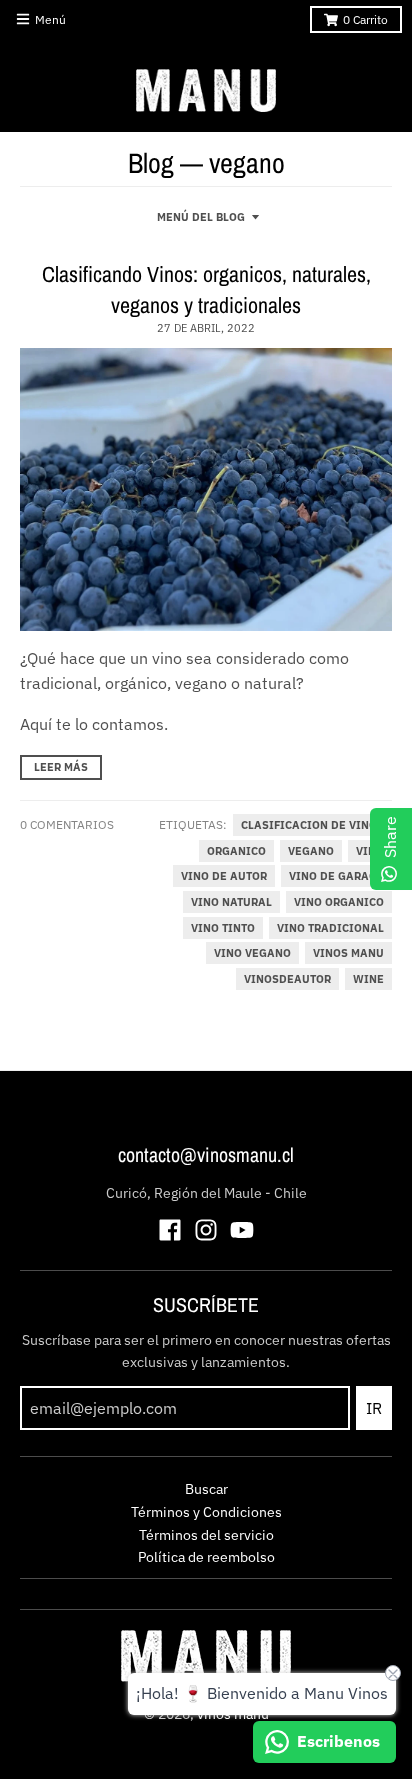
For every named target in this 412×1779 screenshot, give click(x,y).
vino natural (231, 902)
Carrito (365, 19)
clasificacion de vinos (312, 825)
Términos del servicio (206, 1535)
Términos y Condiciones (206, 1512)
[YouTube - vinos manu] (242, 1230)
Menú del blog (201, 217)
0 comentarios (67, 824)
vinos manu (348, 953)
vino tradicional (330, 928)
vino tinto (223, 928)
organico (236, 851)
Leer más (61, 767)
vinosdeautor (287, 979)
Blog (151, 163)
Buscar (206, 1489)
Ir (374, 1408)
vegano (311, 851)
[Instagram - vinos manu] (206, 1230)
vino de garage (336, 876)
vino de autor (224, 876)
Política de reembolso (206, 1557)
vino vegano (252, 953)
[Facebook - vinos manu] (170, 1230)
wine (368, 979)
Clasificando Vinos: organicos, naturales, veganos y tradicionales (206, 289)
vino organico (339, 902)
